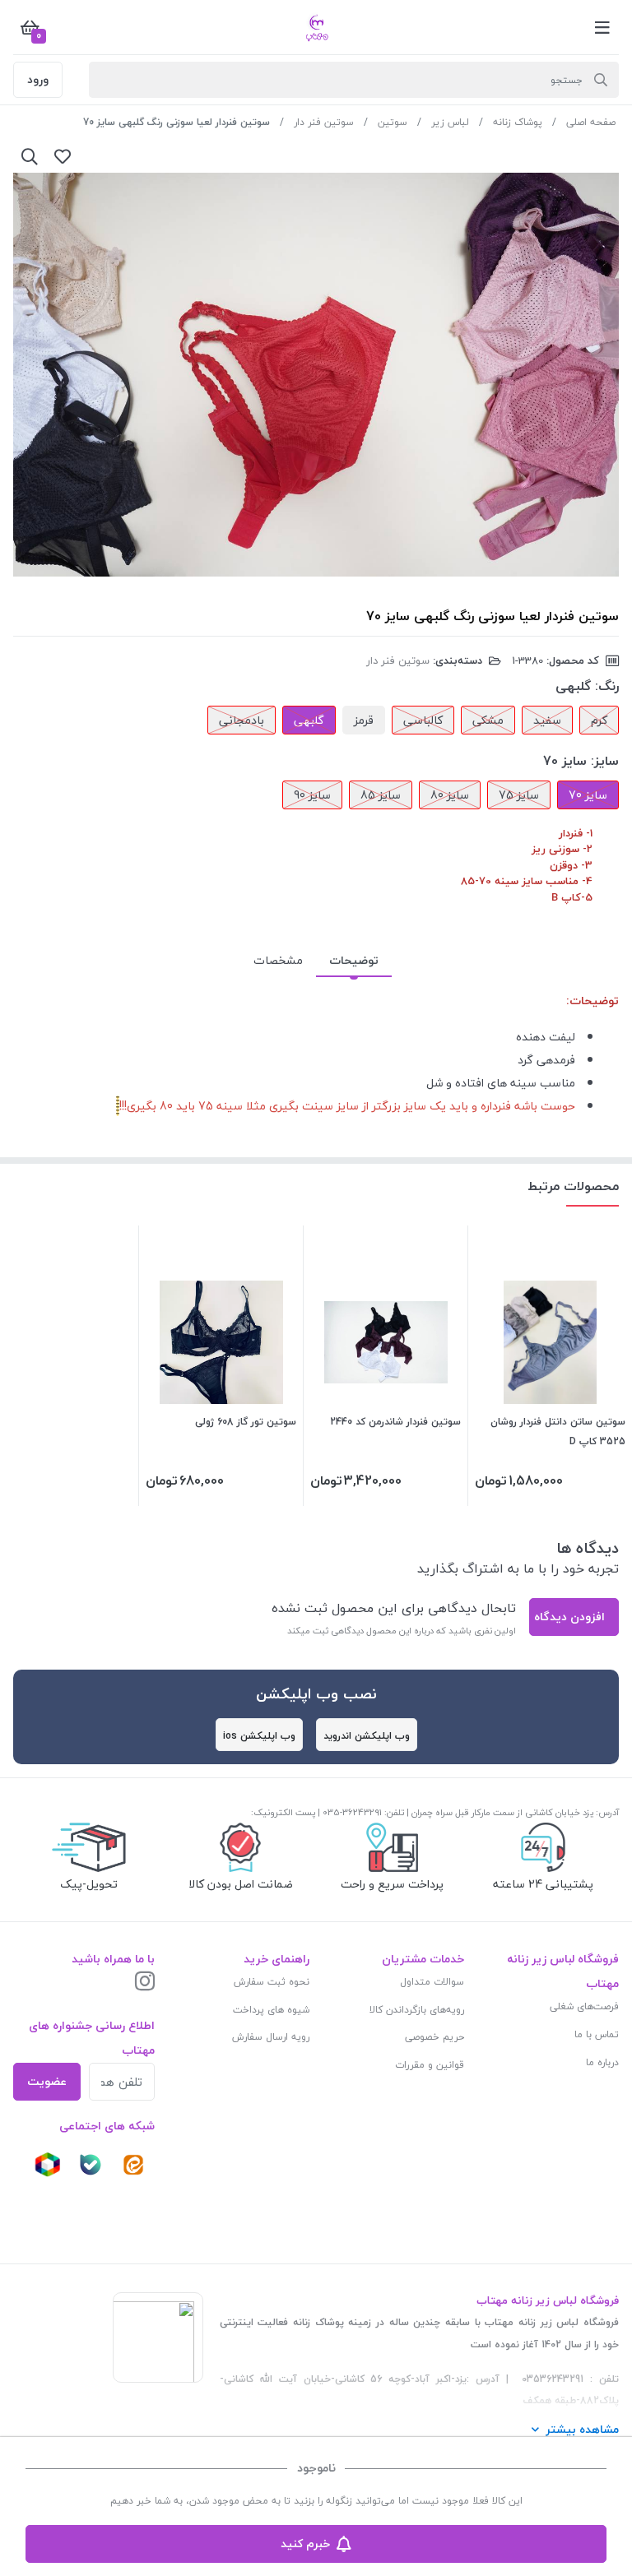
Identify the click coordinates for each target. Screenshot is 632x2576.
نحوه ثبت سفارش (272, 1982)
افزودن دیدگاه (569, 1617)
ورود (38, 79)
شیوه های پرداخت (271, 2010)
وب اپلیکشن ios (259, 1736)
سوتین (393, 122)
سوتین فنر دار (324, 122)
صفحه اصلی (591, 122)
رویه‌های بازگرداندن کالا (417, 2010)
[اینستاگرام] (145, 1983)
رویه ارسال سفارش (271, 2037)
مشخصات (278, 960)
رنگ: (607, 686)
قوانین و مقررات (430, 2065)
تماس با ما (597, 2034)
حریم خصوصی (434, 2037)
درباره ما (602, 2062)
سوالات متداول (432, 1982)
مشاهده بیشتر (582, 2429)
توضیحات (354, 960)
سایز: (605, 761)
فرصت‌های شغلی (584, 2006)
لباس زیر (450, 122)
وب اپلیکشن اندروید (367, 1736)
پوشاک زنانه (518, 122)
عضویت (47, 2081)
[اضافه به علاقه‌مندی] (63, 156)
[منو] (602, 27)
